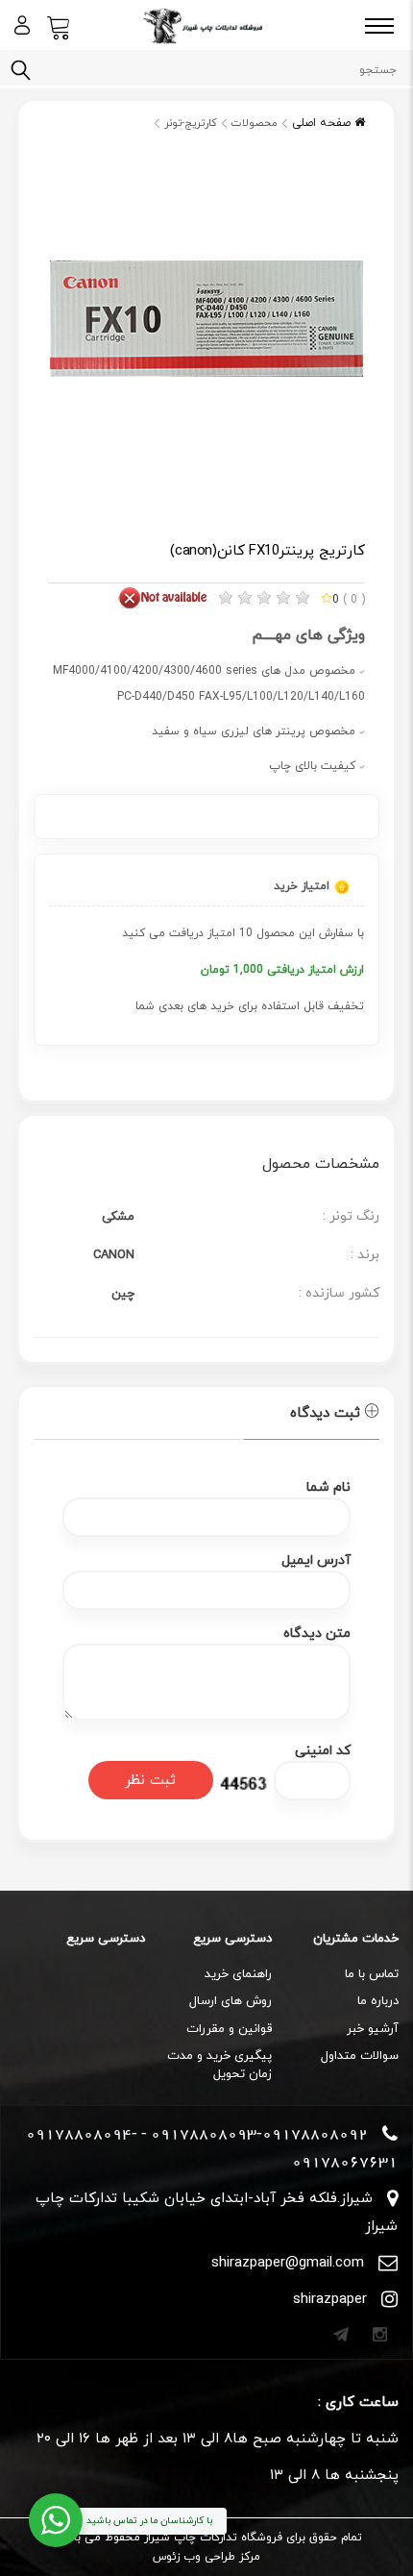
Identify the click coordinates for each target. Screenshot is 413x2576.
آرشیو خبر (373, 2029)
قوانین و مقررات (229, 2029)
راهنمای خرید (238, 1974)
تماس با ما (372, 1974)
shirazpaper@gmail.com (288, 2263)
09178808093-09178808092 (259, 2134)
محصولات (255, 123)
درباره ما (378, 2001)
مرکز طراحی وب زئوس (206, 2557)
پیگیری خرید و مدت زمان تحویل (219, 2065)
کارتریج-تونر (191, 123)
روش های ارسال (231, 2001)
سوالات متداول (360, 2056)
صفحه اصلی (323, 123)
